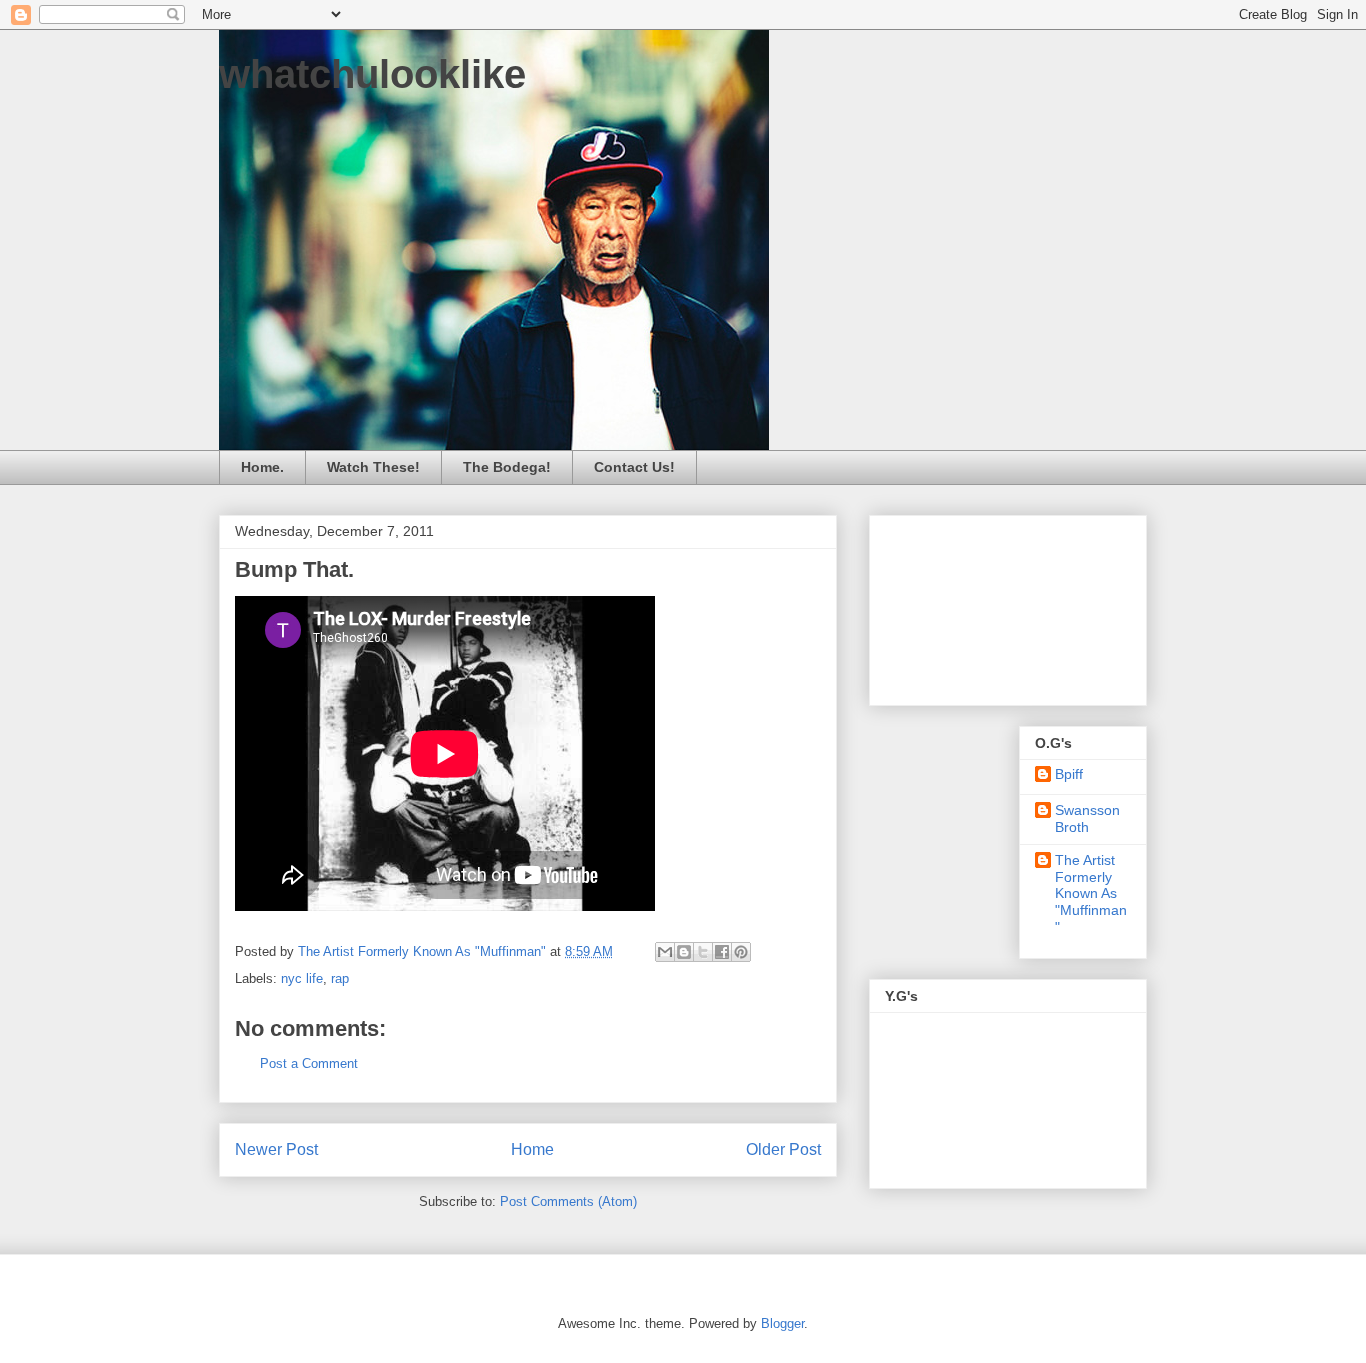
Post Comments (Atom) (568, 1201)
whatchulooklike (372, 74)
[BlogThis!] (684, 952)
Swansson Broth (1087, 818)
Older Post (783, 1149)
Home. (262, 467)
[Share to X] (703, 952)
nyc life (302, 978)
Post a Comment (309, 1063)
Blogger (782, 1323)
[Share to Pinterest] (741, 952)
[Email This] (665, 952)
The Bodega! (507, 467)
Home (532, 1149)
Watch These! (373, 467)
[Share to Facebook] (722, 952)
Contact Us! (634, 467)
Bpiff (1069, 774)
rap (340, 978)
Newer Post (276, 1149)
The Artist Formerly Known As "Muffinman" (1091, 893)
